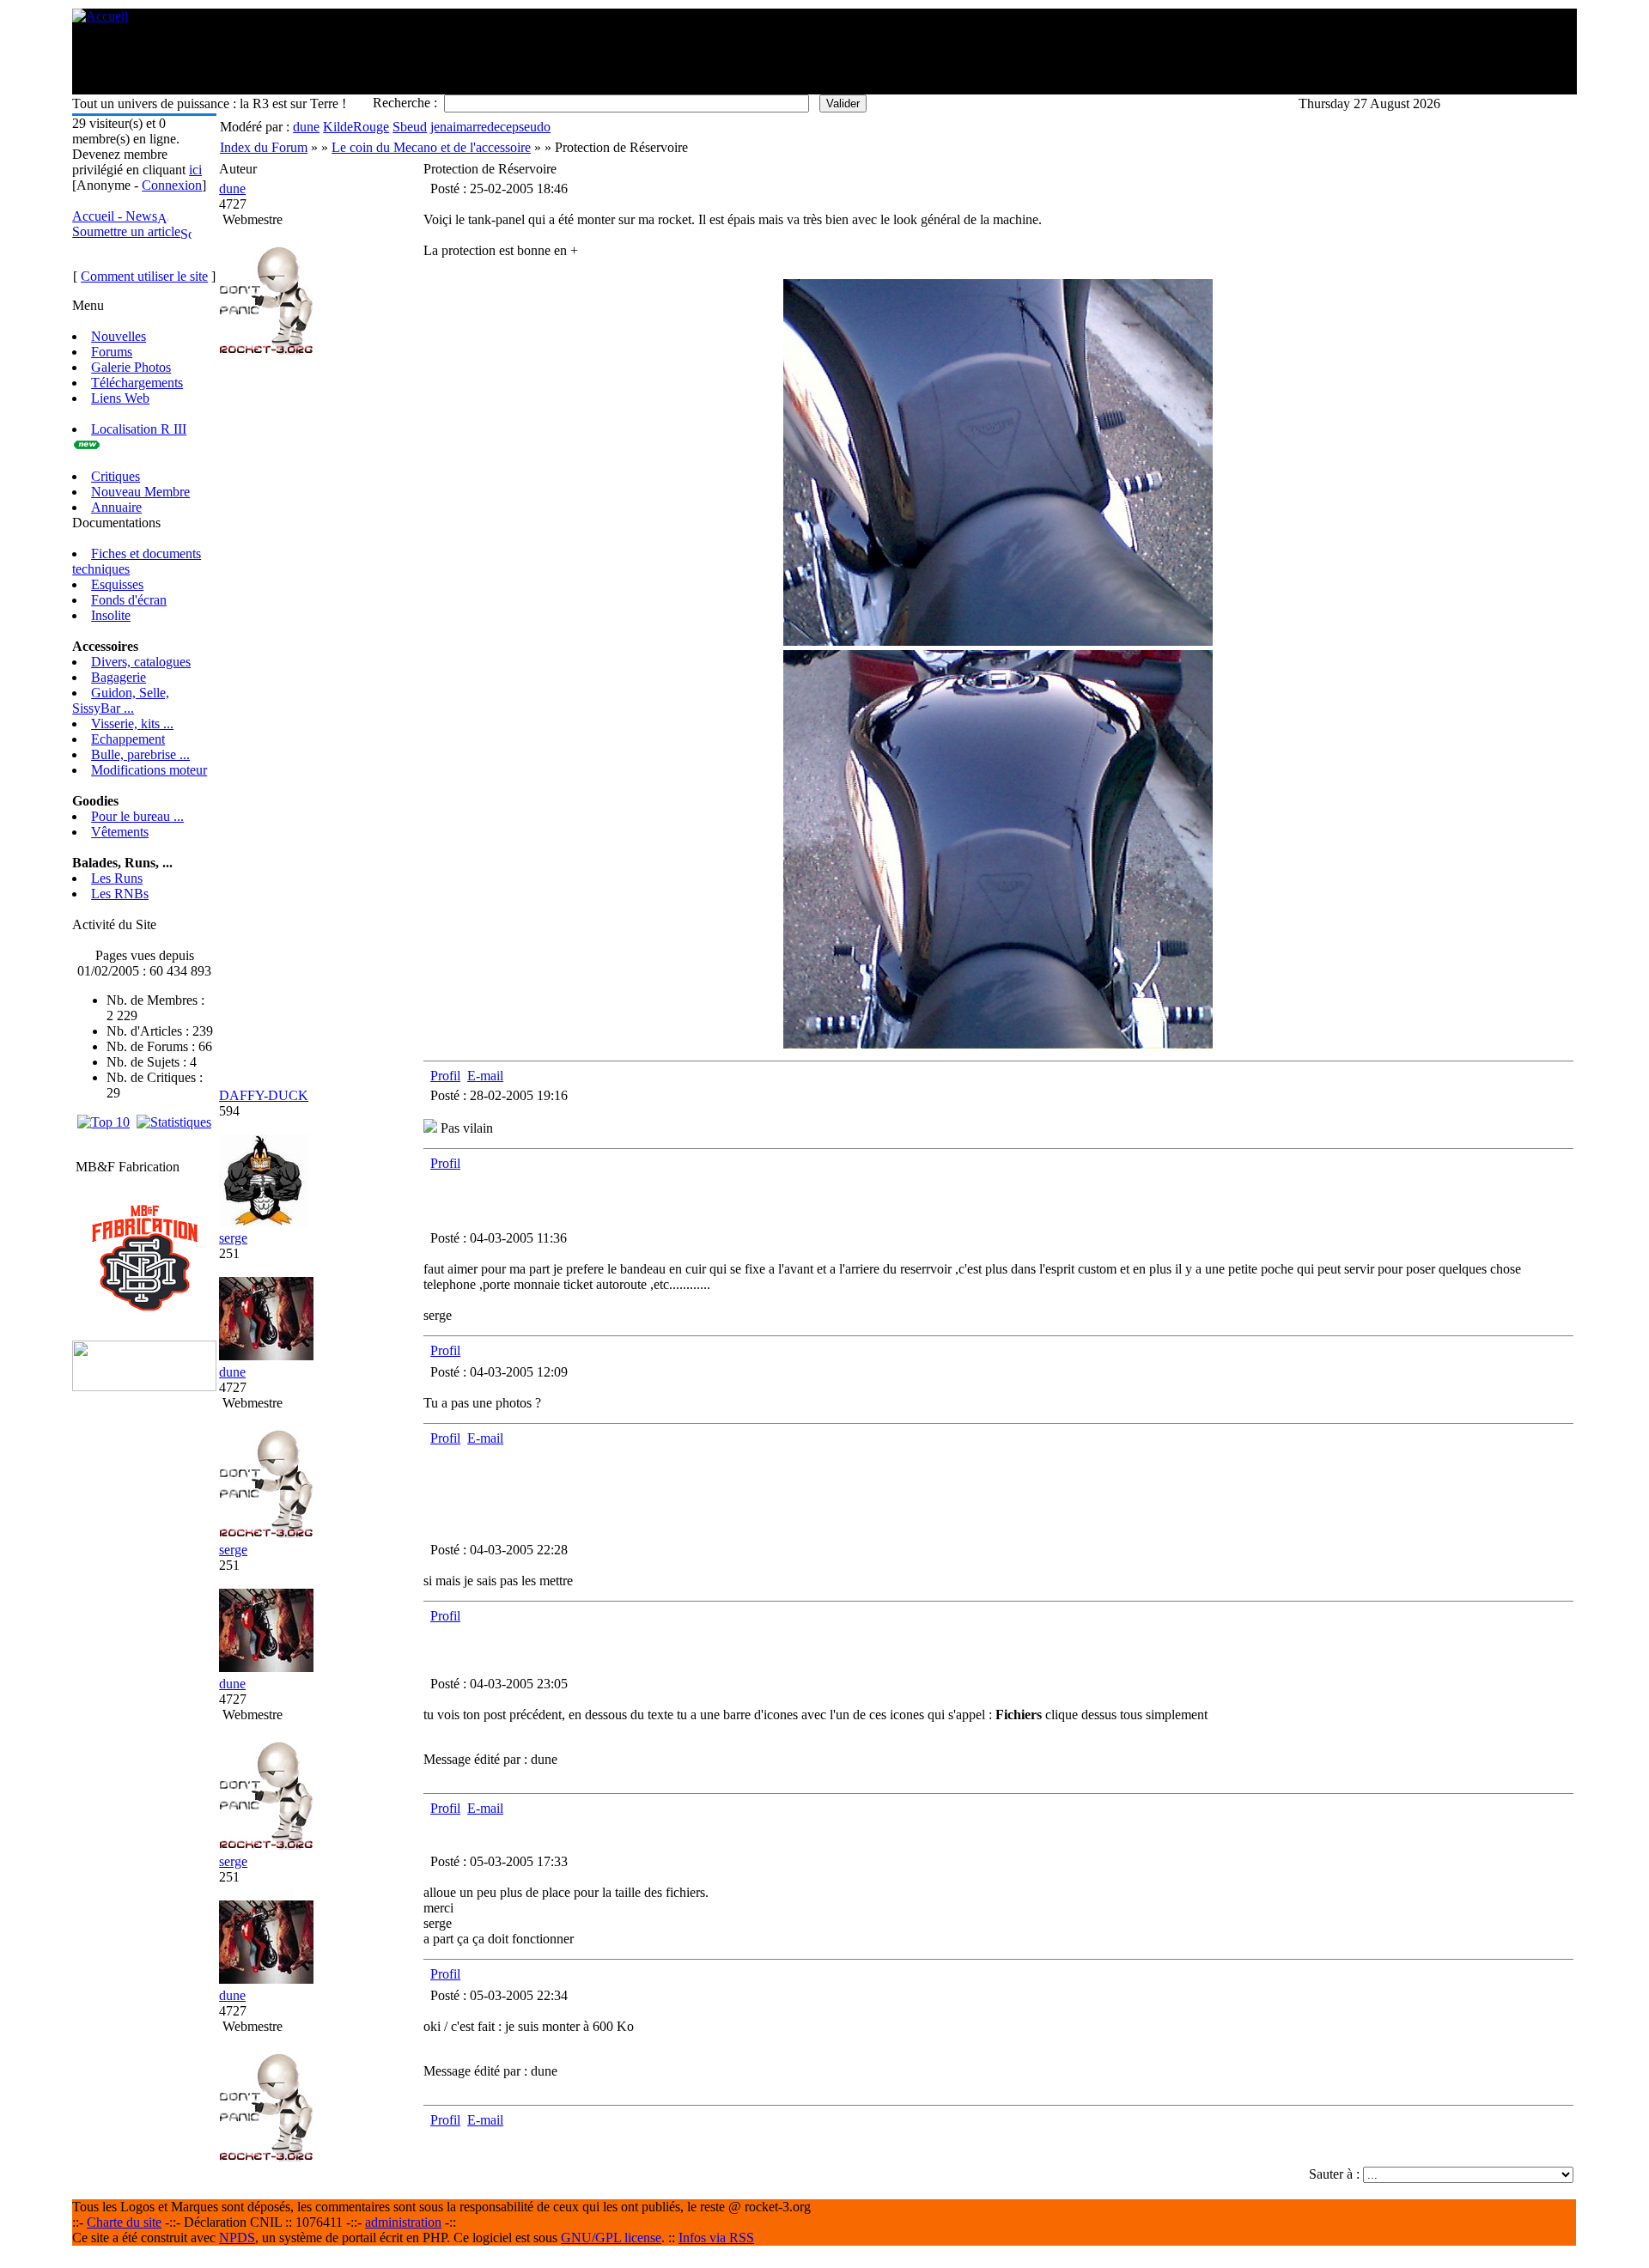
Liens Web (120, 398)
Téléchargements (137, 383)
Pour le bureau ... (137, 816)
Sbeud (410, 127)
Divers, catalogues (141, 662)
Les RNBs (120, 894)
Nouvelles (119, 336)
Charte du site (124, 2222)
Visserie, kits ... (132, 724)
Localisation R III (139, 429)
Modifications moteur (149, 770)
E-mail (485, 1076)
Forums (112, 352)
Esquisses (117, 584)
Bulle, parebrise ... (140, 754)
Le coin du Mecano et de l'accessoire (431, 147)
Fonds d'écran (129, 600)
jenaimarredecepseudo (490, 127)
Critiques (116, 476)
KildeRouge (356, 127)
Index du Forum (264, 147)
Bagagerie (119, 677)
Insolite (111, 615)
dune (306, 127)
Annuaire (116, 507)
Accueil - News (115, 216)
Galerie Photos (131, 367)
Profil (445, 1076)
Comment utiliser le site (144, 276)
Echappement (128, 739)
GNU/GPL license (611, 2238)
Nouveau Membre (140, 492)
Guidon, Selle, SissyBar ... (121, 700)
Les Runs (117, 878)
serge (233, 1238)
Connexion (172, 185)
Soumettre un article (126, 231)
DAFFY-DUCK (264, 1095)
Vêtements (120, 832)
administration (403, 2222)
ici (195, 170)
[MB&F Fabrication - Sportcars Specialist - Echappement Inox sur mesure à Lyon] (145, 1307)
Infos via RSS (716, 2238)
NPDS (237, 2238)
